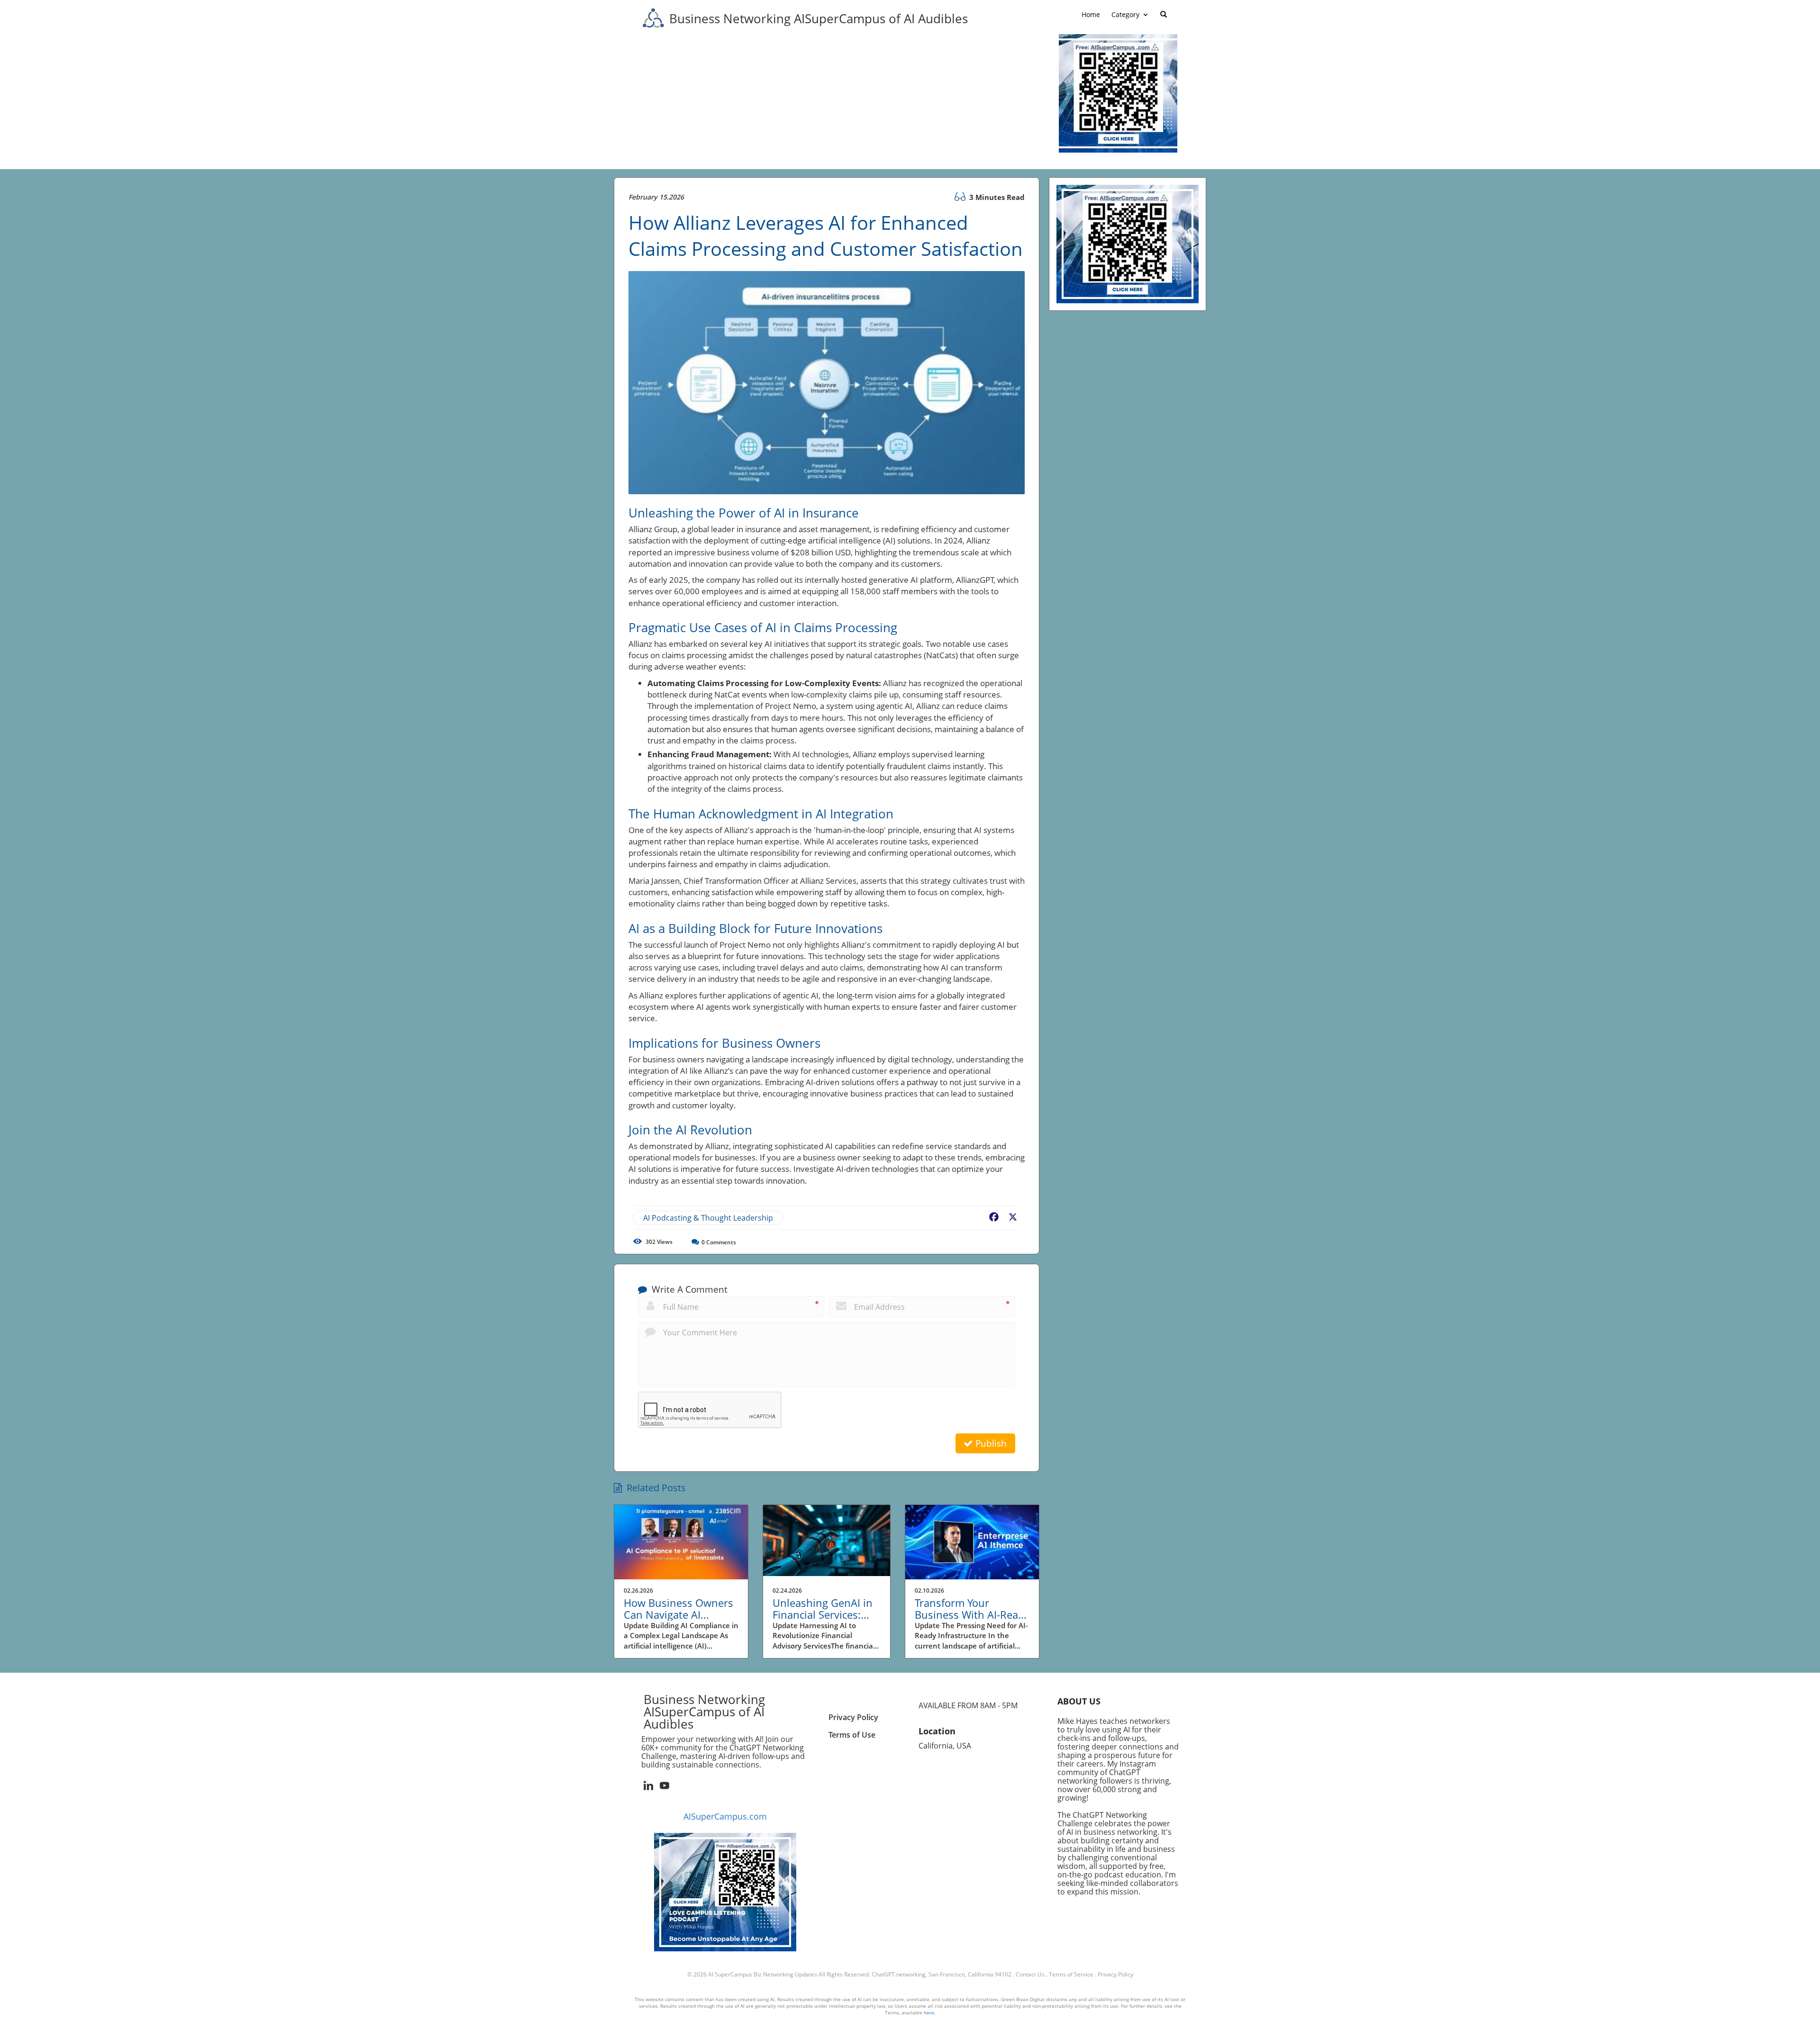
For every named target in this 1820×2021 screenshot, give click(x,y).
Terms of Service (1071, 1974)
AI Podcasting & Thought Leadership (708, 1218)
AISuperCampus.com (725, 1816)
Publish (990, 1443)
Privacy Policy (1115, 1974)
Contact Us (1030, 1974)
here (929, 2012)
